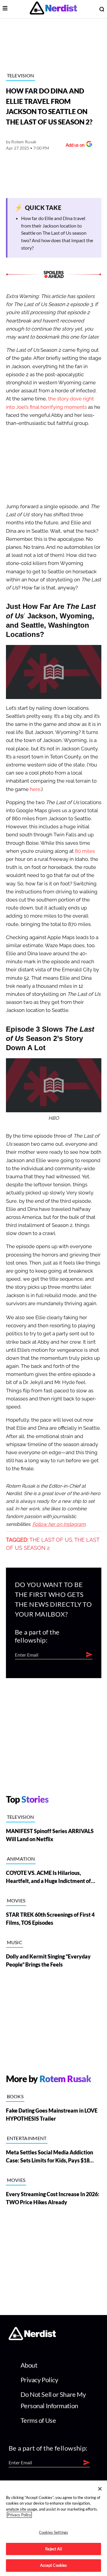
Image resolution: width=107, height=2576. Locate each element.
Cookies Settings (53, 2532)
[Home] (32, 2338)
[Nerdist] (53, 9)
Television (21, 75)
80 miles (85, 851)
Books (15, 2096)
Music (15, 1942)
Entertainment (27, 2138)
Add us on (74, 146)
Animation (21, 1859)
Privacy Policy (39, 2380)
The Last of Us (51, 1540)
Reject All (53, 2549)
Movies (16, 1900)
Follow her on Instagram (59, 1524)
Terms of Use (38, 2420)
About (29, 2365)
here (35, 789)
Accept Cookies (54, 2565)
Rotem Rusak (24, 142)
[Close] (100, 2489)
